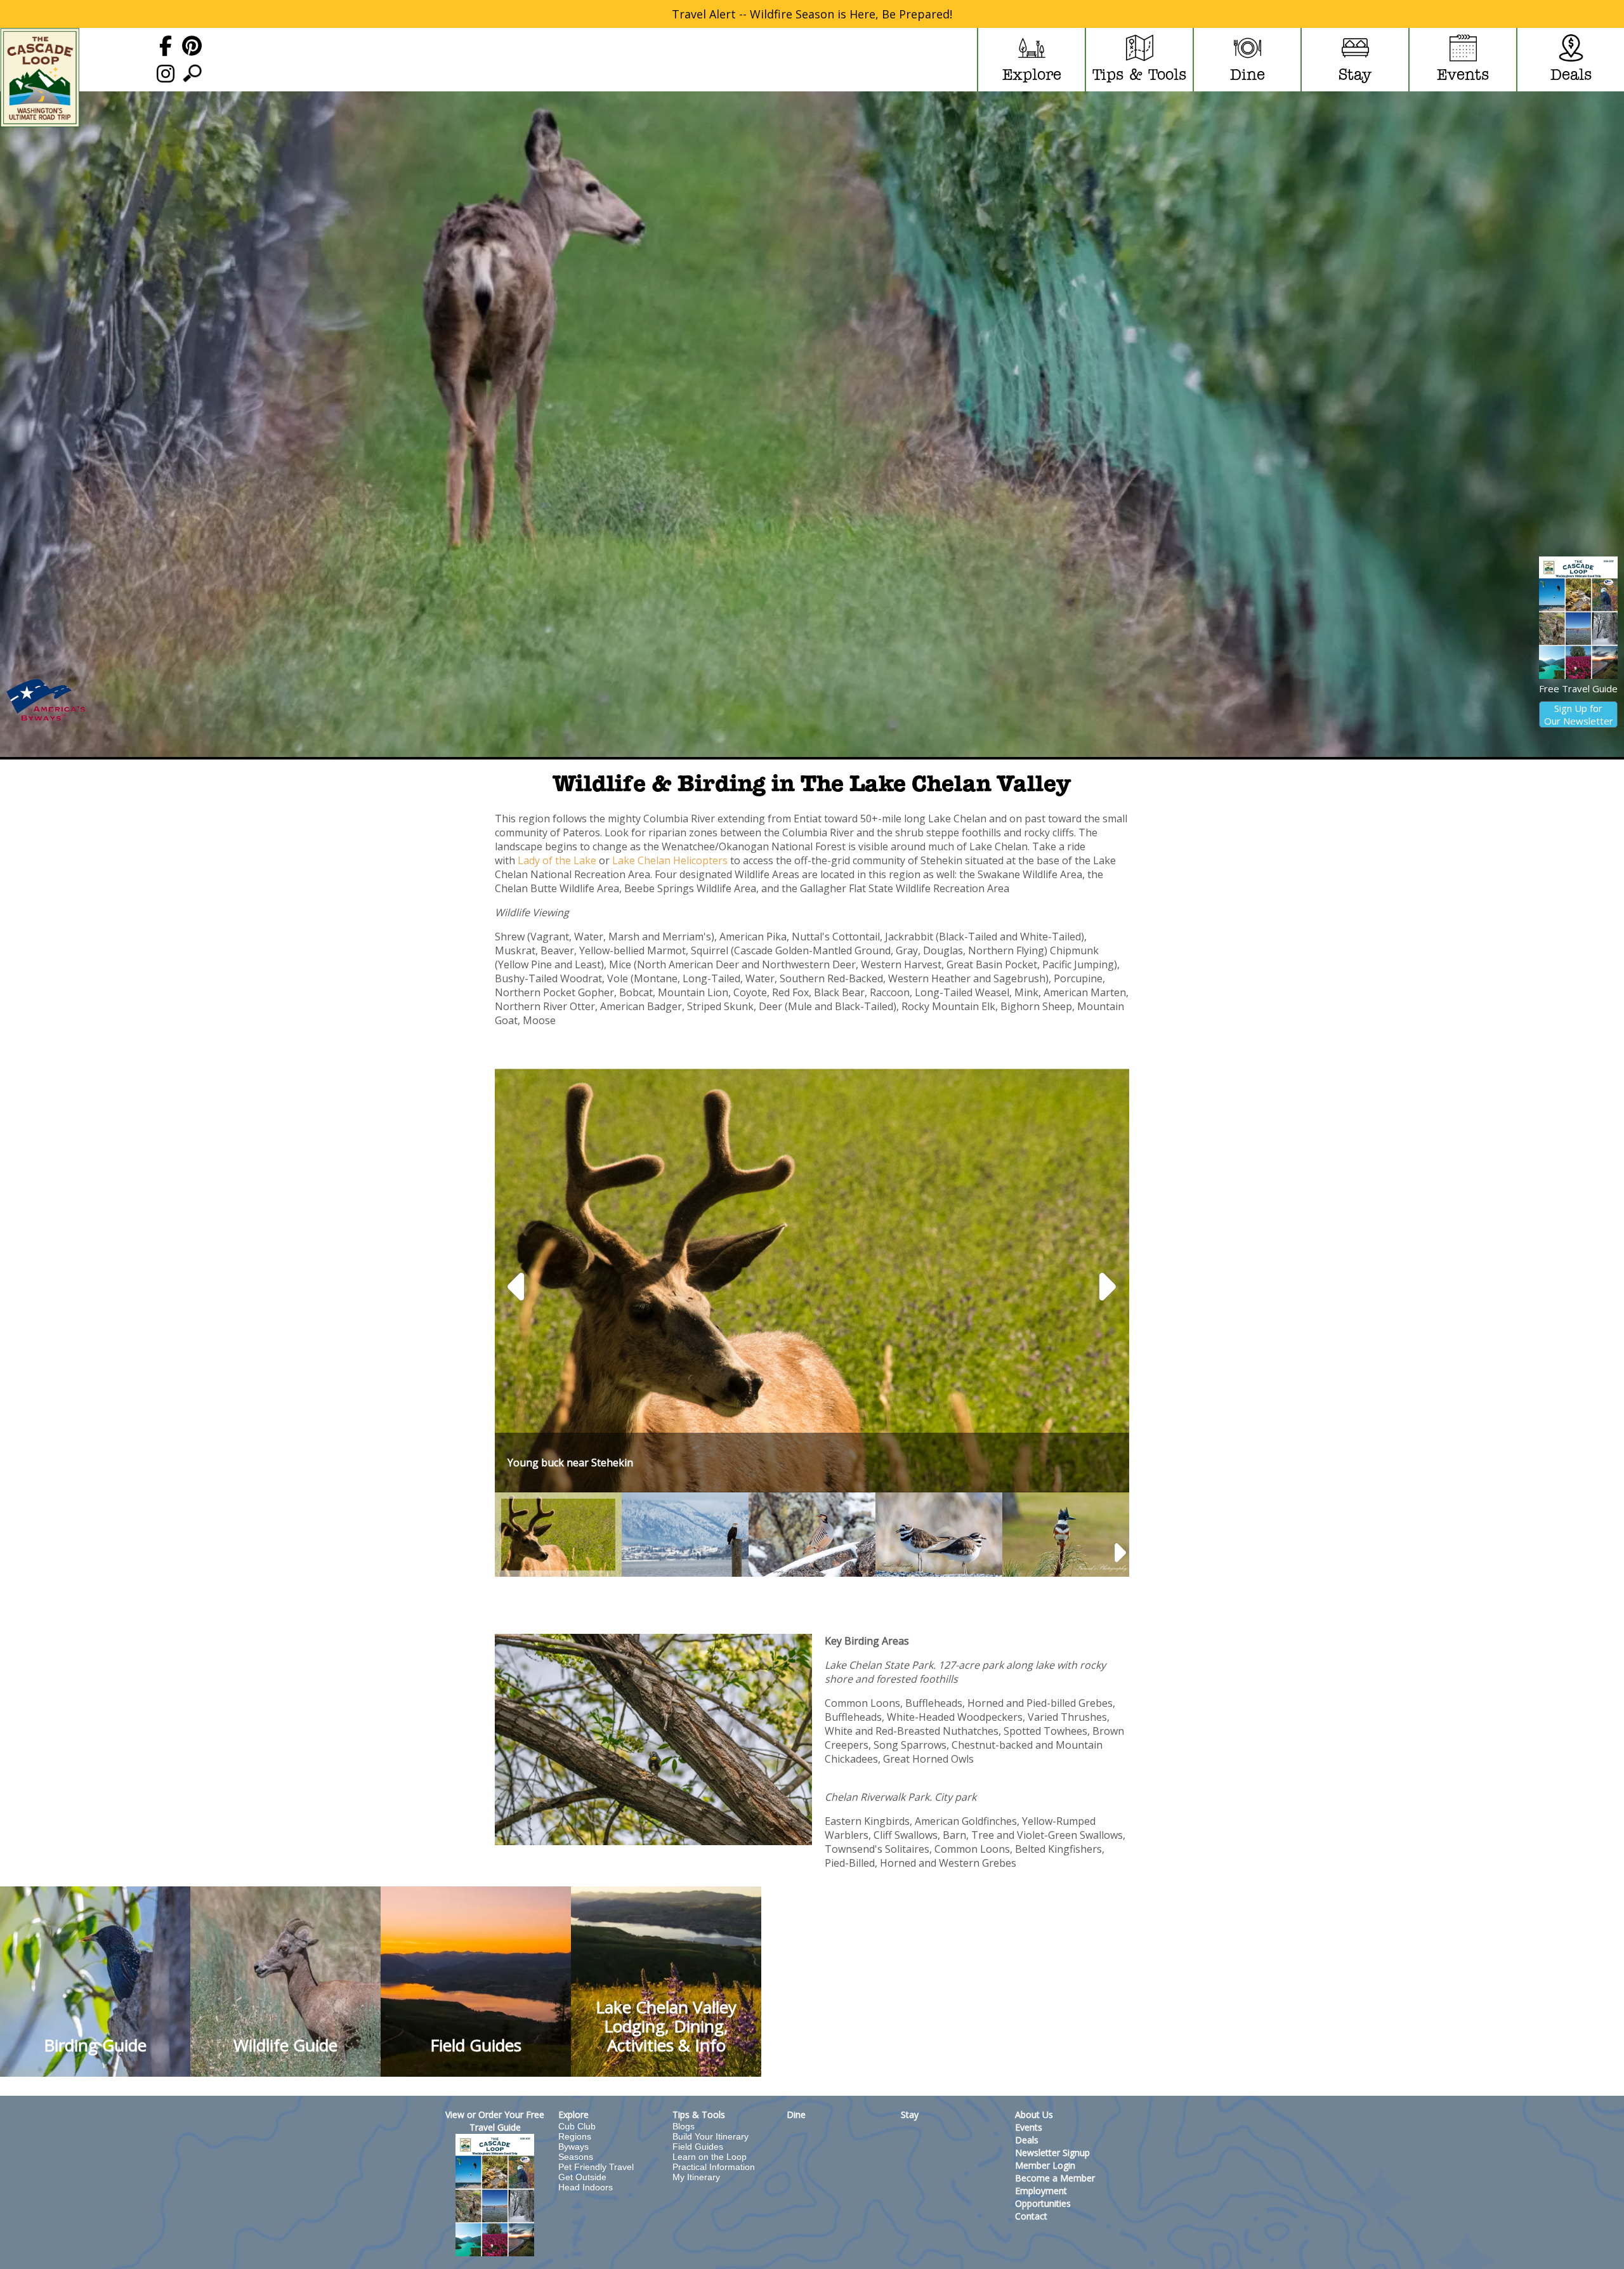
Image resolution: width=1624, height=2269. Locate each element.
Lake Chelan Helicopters (670, 860)
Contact (1031, 2216)
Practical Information (714, 2167)
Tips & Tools (699, 2114)
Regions (575, 2136)
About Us (1034, 2114)
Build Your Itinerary (710, 2136)
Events (1029, 2127)
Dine (796, 2114)
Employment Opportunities (1043, 2197)
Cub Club (577, 2126)
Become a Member (1055, 2178)
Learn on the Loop (710, 2157)
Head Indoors (586, 2187)
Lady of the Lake (556, 860)
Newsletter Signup (1052, 2153)
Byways (573, 2147)
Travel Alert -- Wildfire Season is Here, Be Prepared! (812, 14)
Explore (573, 2114)
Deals (1027, 2140)
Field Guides (698, 2147)
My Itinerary (696, 2177)
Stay (910, 2114)
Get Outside (582, 2177)
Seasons (576, 2157)
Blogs (684, 2126)
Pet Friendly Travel (596, 2167)
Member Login (1045, 2165)
